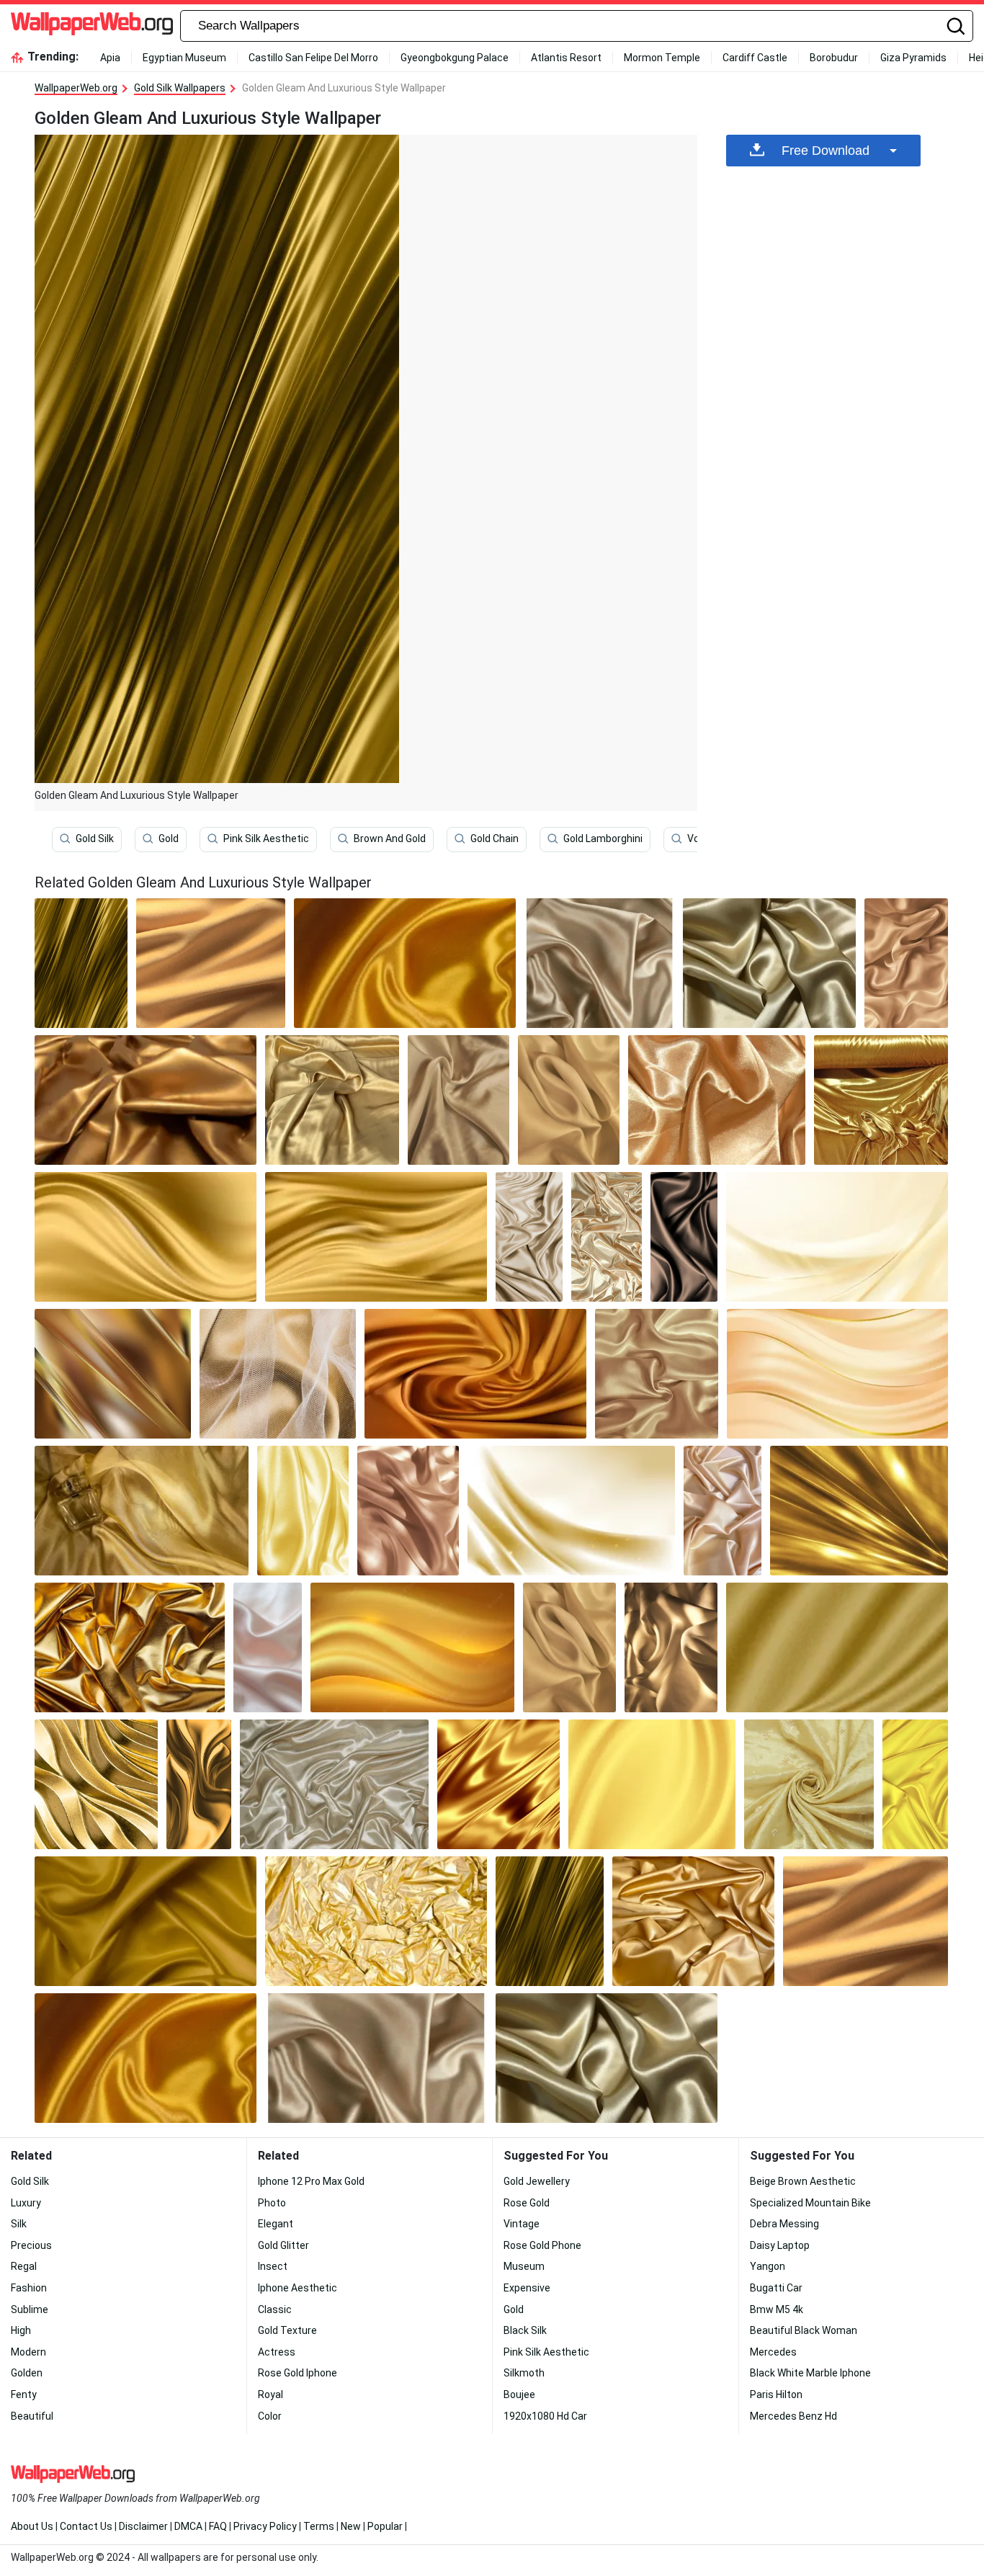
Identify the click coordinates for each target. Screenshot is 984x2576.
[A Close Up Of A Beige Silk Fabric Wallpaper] (569, 1100)
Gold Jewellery (537, 2181)
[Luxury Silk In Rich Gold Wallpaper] (130, 1647)
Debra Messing (784, 2224)
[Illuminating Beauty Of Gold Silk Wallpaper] (837, 1647)
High (21, 2330)
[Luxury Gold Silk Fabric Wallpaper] (146, 1100)
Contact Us (86, 2526)
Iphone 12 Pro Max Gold (311, 2181)
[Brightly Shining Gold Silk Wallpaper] (268, 1647)
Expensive (527, 2288)
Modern (28, 2352)
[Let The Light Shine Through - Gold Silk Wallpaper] (303, 1511)
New (351, 2526)
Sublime (30, 2309)
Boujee (519, 2394)
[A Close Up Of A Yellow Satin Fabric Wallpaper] (405, 963)
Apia (110, 58)
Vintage (522, 2224)
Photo (272, 2203)
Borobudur (834, 58)
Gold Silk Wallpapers (180, 88)
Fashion (29, 2288)
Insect (273, 2266)
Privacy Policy (265, 2526)
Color (270, 2416)
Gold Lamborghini (603, 838)
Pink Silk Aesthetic (266, 838)
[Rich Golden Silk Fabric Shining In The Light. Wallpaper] (607, 1237)
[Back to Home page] (92, 26)
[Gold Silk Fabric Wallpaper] (571, 1511)
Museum (524, 2266)
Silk (19, 2224)
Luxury (26, 2203)
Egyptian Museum (184, 58)
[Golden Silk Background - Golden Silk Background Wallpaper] (475, 1374)
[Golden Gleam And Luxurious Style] (81, 963)
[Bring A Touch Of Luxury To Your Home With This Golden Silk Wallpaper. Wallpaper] (459, 1100)
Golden (27, 2373)
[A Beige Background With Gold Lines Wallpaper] (837, 1374)
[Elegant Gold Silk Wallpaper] (769, 963)
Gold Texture (287, 2330)
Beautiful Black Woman (804, 2330)
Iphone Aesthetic (298, 2288)
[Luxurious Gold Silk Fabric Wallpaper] (599, 963)
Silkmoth (524, 2373)
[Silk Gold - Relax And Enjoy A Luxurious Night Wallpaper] (657, 1374)
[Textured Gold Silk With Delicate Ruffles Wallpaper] (498, 1784)
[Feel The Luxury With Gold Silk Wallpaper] (408, 1511)
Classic (275, 2309)
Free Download (826, 151)
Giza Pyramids (913, 58)
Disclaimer (143, 2526)
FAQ (218, 2526)
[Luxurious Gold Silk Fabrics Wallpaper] (376, 1921)
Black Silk (525, 2330)
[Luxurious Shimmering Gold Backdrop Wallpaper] (278, 1374)
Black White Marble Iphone (810, 2373)
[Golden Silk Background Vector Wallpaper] (652, 1784)
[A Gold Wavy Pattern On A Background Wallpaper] (96, 1784)
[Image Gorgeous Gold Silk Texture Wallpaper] (906, 963)
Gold (169, 838)
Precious (31, 2245)
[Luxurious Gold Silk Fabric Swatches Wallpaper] (334, 1784)
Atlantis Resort (566, 58)
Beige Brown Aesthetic (803, 2181)
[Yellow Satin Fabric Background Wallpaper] (915, 1784)
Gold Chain (495, 838)
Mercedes (773, 2352)
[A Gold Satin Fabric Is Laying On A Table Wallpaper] (881, 1100)
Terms (319, 2526)
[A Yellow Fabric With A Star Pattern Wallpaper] (809, 1784)
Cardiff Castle (755, 58)
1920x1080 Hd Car (545, 2416)
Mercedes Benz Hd (793, 2416)
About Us (32, 2526)
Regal (24, 2266)
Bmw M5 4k (777, 2309)
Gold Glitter (283, 2245)
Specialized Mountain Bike (810, 2203)
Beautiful (32, 2416)
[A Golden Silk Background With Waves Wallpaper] (376, 1237)
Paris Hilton (776, 2394)
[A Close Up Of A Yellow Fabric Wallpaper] (211, 963)
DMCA (188, 2526)
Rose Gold (527, 2203)
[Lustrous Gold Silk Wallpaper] (837, 1237)
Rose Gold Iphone (298, 2373)
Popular (385, 2526)
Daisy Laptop (780, 2245)
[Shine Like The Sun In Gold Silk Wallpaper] (684, 1237)
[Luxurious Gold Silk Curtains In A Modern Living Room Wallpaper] (146, 1237)
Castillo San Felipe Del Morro (313, 58)
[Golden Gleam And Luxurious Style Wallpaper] (550, 1921)
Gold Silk (95, 838)
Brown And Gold (390, 838)
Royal (270, 2394)
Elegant (276, 2224)
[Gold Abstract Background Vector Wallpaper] (113, 1374)
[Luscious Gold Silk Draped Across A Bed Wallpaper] (412, 1647)
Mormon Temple (662, 58)
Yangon (768, 2266)
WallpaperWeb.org (76, 88)
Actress (277, 2352)
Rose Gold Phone (542, 2245)
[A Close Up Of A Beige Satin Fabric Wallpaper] (529, 1237)
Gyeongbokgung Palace (455, 58)
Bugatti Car (776, 2288)
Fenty (24, 2394)
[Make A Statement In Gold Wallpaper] (859, 1511)
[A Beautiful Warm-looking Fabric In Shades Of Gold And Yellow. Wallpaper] (332, 1100)
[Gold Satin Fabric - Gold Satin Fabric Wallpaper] (694, 1921)
